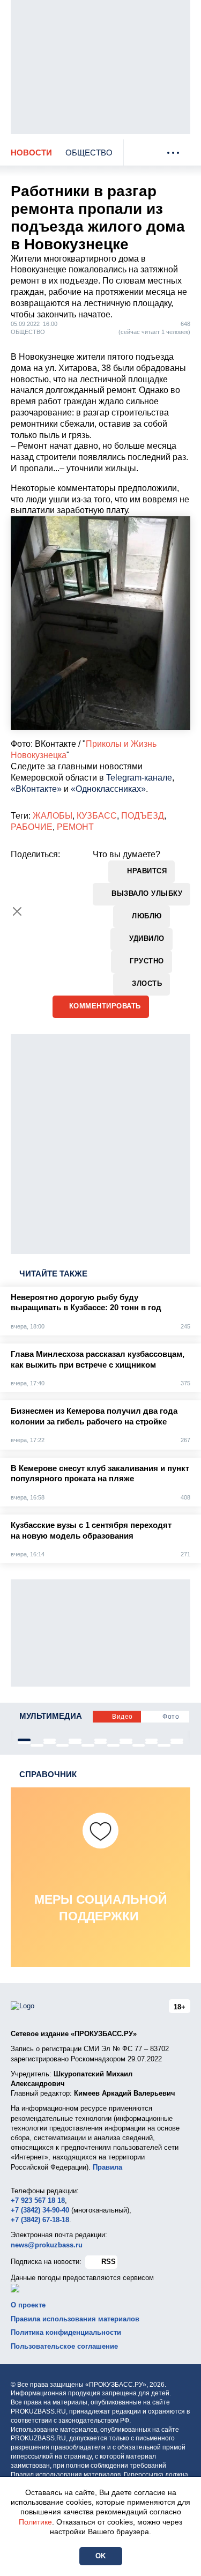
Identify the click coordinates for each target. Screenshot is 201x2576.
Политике (35, 2522)
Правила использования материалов (75, 2319)
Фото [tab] (171, 1717)
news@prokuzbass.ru (47, 2245)
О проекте (28, 2305)
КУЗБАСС (97, 816)
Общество (89, 153)
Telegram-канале (139, 778)
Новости (31, 153)
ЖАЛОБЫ (53, 816)
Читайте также (53, 1274)
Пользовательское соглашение (64, 2346)
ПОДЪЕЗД (143, 816)
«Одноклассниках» (108, 789)
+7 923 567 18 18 (38, 2200)
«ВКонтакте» (36, 789)
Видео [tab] (122, 1717)
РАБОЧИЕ (32, 827)
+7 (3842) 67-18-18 (40, 2220)
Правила (107, 2167)
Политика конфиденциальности (66, 2332)
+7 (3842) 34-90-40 (40, 2210)
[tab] (24, 1740)
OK (101, 2556)
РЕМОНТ (75, 827)
